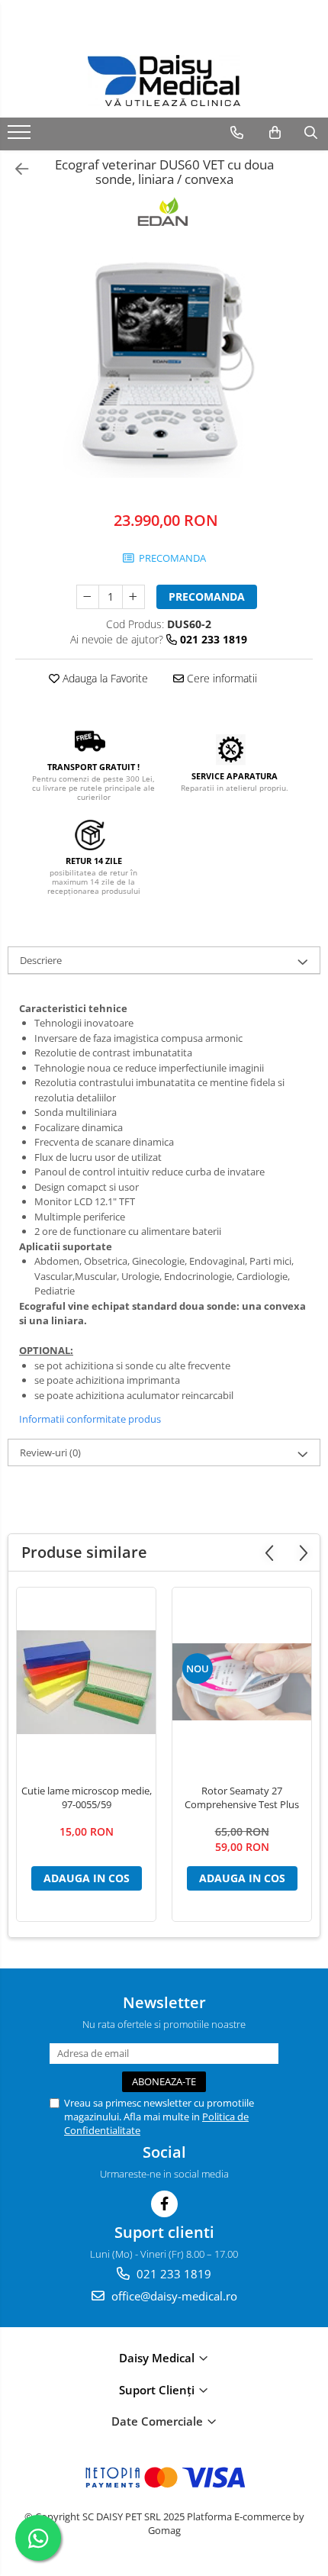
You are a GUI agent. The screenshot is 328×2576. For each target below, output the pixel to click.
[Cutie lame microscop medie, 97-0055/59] (86, 1682)
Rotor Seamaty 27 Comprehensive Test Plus (242, 1797)
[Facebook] (164, 2204)
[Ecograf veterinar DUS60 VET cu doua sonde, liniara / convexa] (164, 363)
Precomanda (207, 596)
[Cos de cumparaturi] (275, 133)
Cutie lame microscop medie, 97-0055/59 (87, 1797)
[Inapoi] (15, 169)
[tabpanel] (164, 363)
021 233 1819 (172, 2274)
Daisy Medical (158, 2358)
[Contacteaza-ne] (237, 133)
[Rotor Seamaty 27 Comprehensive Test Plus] (242, 1682)
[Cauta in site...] (311, 133)
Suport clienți (158, 2390)
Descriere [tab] (41, 960)
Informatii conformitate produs (90, 1419)
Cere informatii (220, 678)
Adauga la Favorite (104, 678)
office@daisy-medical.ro (173, 2296)
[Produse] (21, 137)
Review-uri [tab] (50, 1452)
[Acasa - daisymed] (164, 81)
